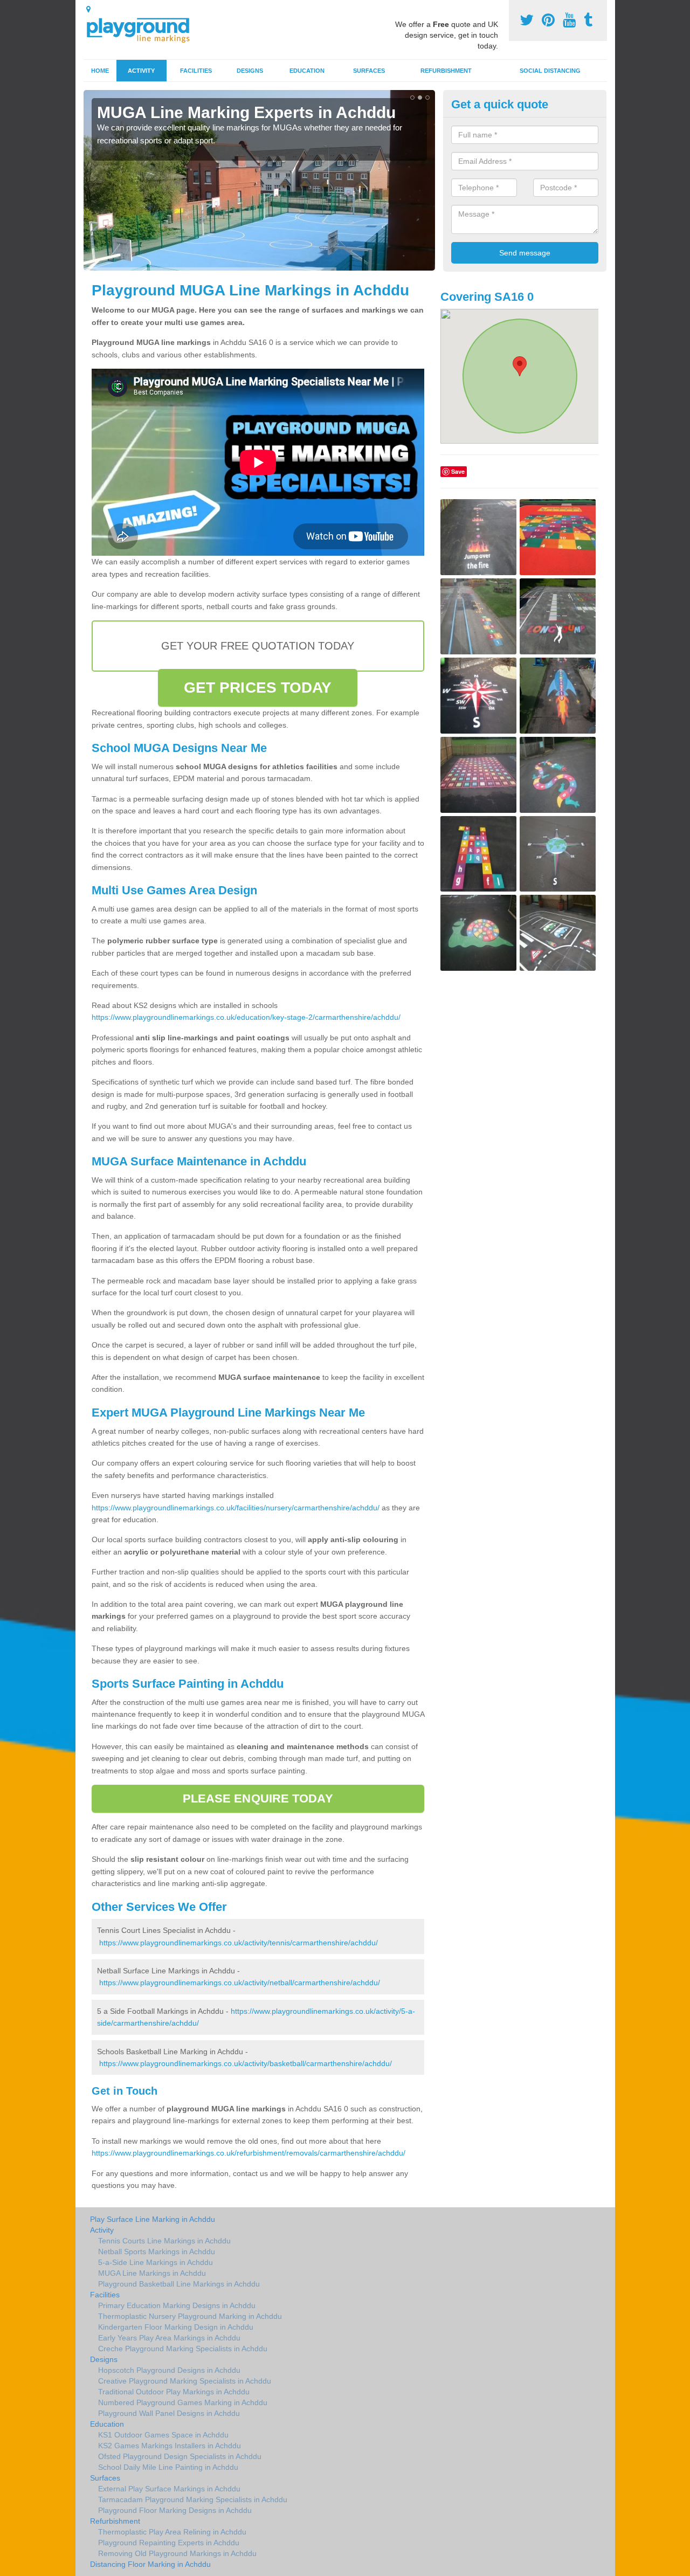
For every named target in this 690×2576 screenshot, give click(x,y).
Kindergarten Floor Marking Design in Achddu (176, 2327)
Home (100, 71)
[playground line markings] (144, 28)
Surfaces (369, 71)
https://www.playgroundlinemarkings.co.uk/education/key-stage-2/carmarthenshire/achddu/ (246, 1017)
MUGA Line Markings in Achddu (152, 2273)
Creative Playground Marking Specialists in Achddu (185, 2381)
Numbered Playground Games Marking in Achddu (183, 2402)
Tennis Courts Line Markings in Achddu (164, 2241)
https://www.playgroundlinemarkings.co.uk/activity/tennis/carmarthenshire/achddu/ (239, 1943)
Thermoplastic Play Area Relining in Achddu (172, 2532)
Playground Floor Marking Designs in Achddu (175, 2510)
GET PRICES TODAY (258, 688)
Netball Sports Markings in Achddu (157, 2252)
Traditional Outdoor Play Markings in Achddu (174, 2392)
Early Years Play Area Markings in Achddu (169, 2338)
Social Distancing (550, 71)
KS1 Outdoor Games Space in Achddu (163, 2435)
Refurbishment (446, 71)
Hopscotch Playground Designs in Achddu (169, 2370)
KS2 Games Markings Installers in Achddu (170, 2446)
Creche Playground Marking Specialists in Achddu (183, 2349)
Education (307, 71)
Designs (250, 71)
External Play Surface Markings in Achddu (169, 2489)
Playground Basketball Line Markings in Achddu (179, 2284)
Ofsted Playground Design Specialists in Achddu (180, 2456)
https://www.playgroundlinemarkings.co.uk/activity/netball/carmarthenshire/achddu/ (240, 1983)
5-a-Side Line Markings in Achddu (156, 2262)
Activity (141, 71)
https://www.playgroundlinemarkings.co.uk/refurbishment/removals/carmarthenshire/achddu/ (249, 2153)
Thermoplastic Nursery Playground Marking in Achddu (190, 2316)
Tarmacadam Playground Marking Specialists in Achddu (193, 2499)
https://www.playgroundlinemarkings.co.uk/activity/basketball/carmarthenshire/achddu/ (246, 2063)
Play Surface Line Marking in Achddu (153, 2219)
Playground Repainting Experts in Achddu (169, 2543)
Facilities (196, 71)
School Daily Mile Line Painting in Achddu (168, 2467)
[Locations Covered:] (88, 9)
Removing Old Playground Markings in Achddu (177, 2553)
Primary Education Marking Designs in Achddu (177, 2305)
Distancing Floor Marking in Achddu (150, 2564)
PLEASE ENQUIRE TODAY (258, 1798)
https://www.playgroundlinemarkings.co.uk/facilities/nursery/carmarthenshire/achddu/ (236, 1508)
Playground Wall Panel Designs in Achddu (169, 2413)
